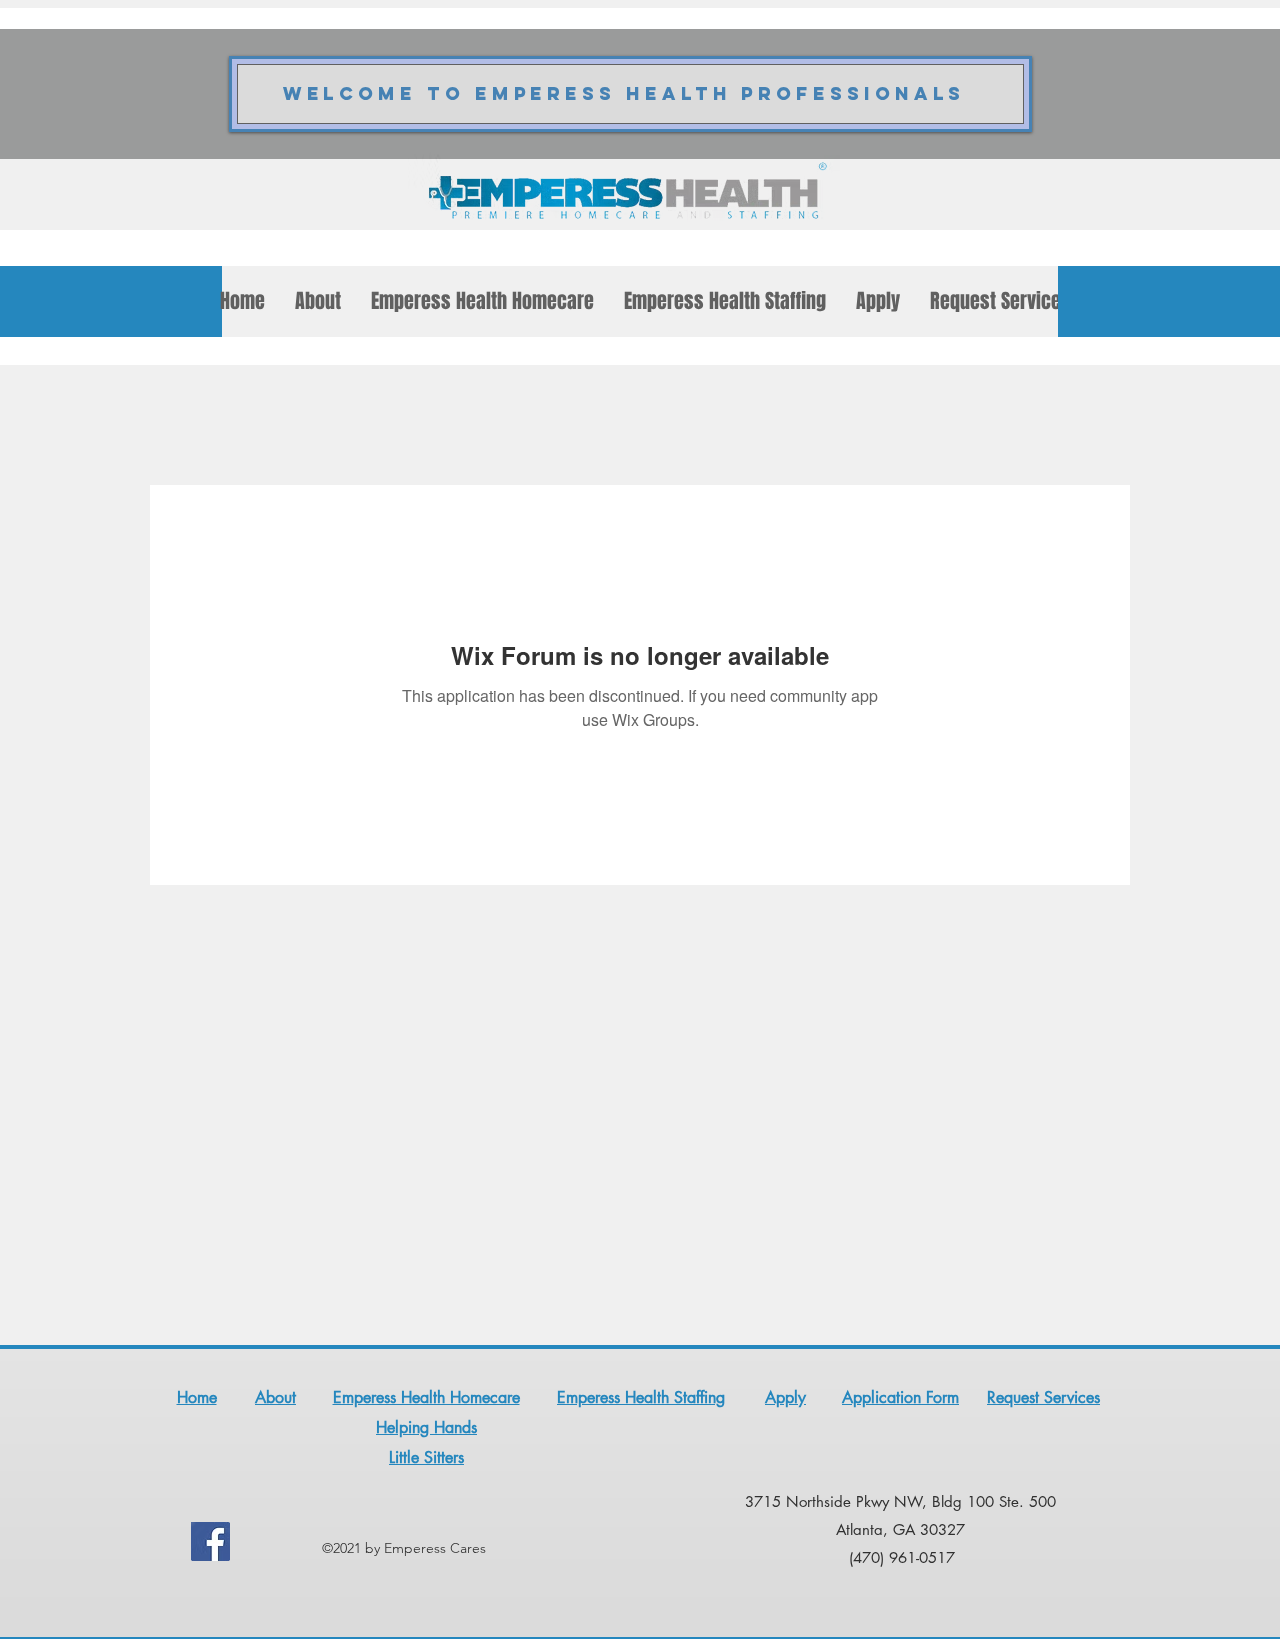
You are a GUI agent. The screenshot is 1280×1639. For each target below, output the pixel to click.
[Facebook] (210, 1541)
